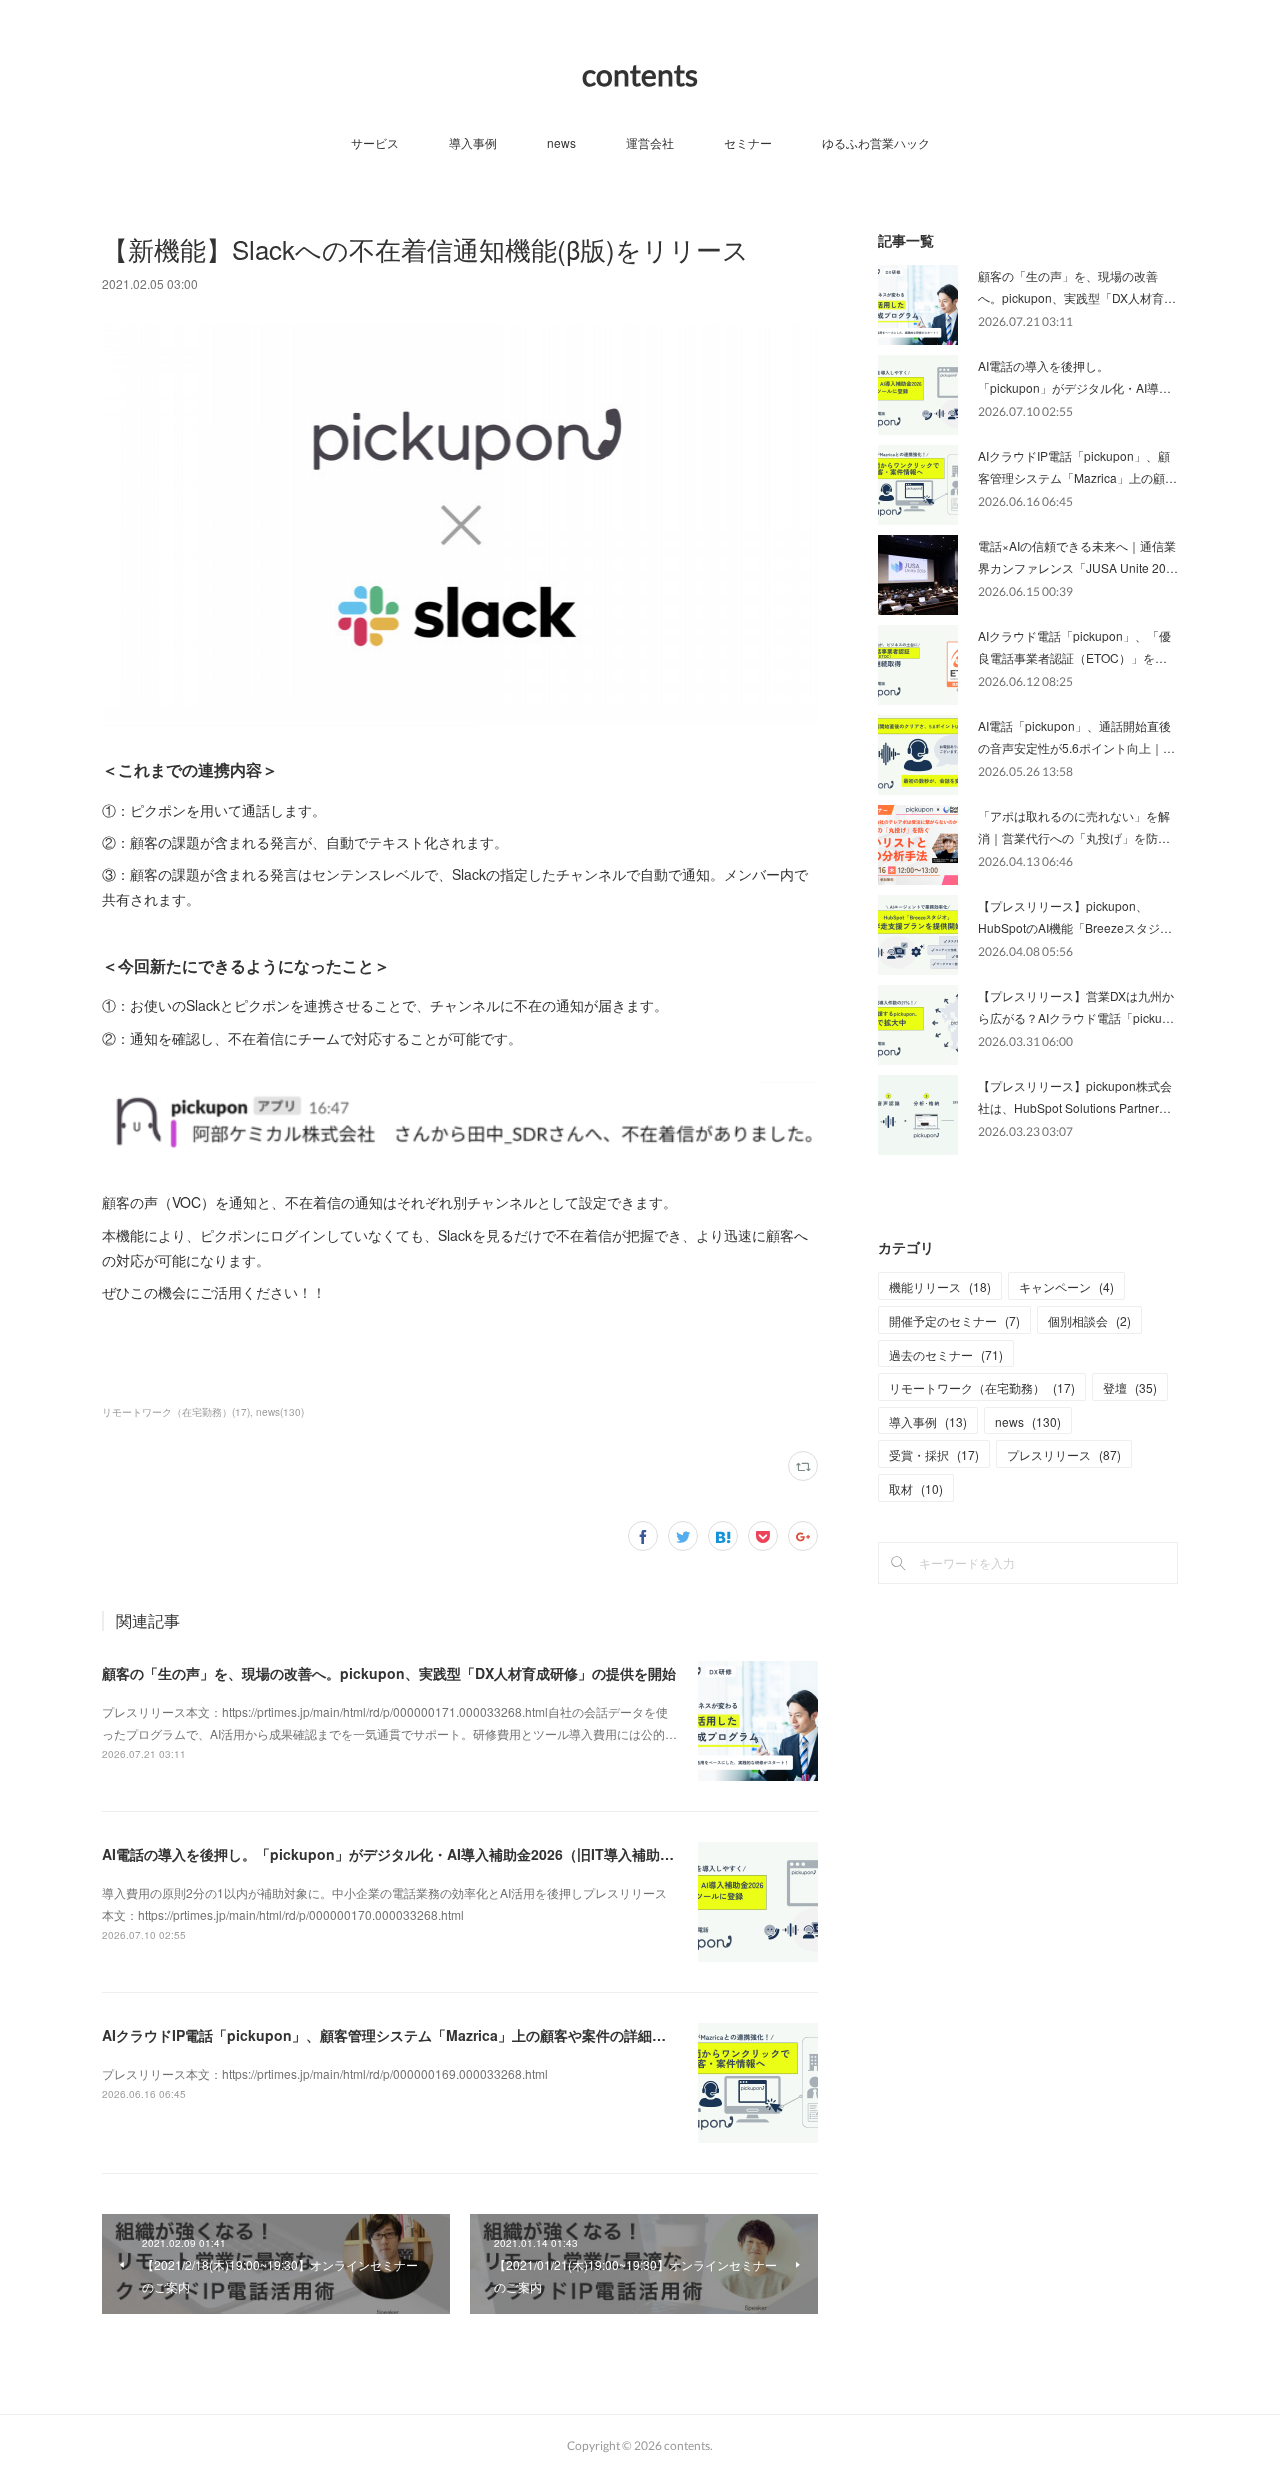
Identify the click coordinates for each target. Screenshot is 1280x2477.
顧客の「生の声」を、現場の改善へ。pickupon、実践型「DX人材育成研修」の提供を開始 (389, 1673)
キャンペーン (1066, 1286)
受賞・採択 (934, 1454)
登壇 (1130, 1387)
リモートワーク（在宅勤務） (982, 1387)
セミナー (748, 142)
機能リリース (940, 1286)
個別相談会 (1089, 1320)
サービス (375, 142)
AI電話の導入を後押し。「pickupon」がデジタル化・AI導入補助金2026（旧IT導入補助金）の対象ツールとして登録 (472, 1854)
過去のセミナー (946, 1354)
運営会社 (650, 142)
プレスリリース (1064, 1454)
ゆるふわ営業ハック (876, 142)
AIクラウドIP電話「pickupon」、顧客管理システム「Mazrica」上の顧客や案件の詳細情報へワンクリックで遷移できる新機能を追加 (524, 2035)
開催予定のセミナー (954, 1320)
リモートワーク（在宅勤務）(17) (176, 1412)
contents (640, 74)
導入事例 (473, 142)
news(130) (280, 1412)
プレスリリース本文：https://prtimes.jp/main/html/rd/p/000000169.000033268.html (325, 2073)
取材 (916, 1488)
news (561, 142)
